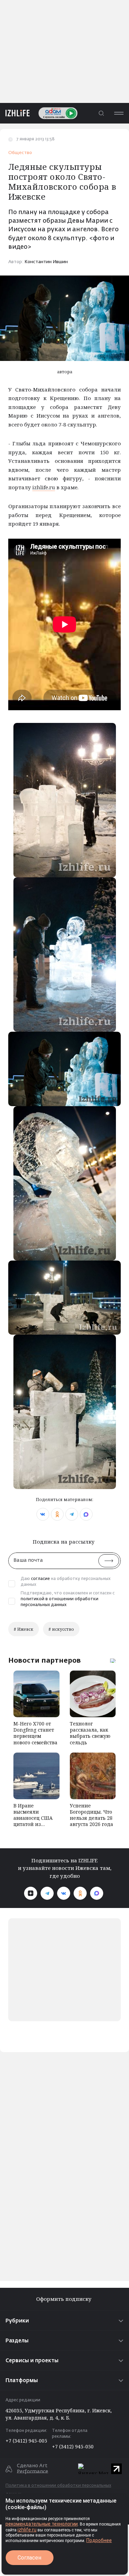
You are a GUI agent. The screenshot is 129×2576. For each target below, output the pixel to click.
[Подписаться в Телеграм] (47, 1893)
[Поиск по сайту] (101, 113)
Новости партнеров (45, 1660)
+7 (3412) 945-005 (26, 2441)
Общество (20, 153)
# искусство (61, 1629)
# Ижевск (24, 1629)
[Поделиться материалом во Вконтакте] (43, 1514)
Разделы (17, 2341)
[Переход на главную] (15, 113)
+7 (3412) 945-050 (73, 2446)
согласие (40, 1579)
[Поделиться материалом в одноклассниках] (57, 1514)
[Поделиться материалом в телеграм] (72, 1514)
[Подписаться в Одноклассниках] (80, 1893)
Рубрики (17, 2321)
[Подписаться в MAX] (97, 1893)
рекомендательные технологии (42, 2524)
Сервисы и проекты (32, 2361)
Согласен (29, 2558)
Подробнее (99, 2540)
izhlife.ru (44, 487)
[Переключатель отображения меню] (119, 113)
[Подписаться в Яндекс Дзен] (31, 1893)
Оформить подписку (64, 2299)
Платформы (22, 2381)
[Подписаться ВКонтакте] (64, 1893)
